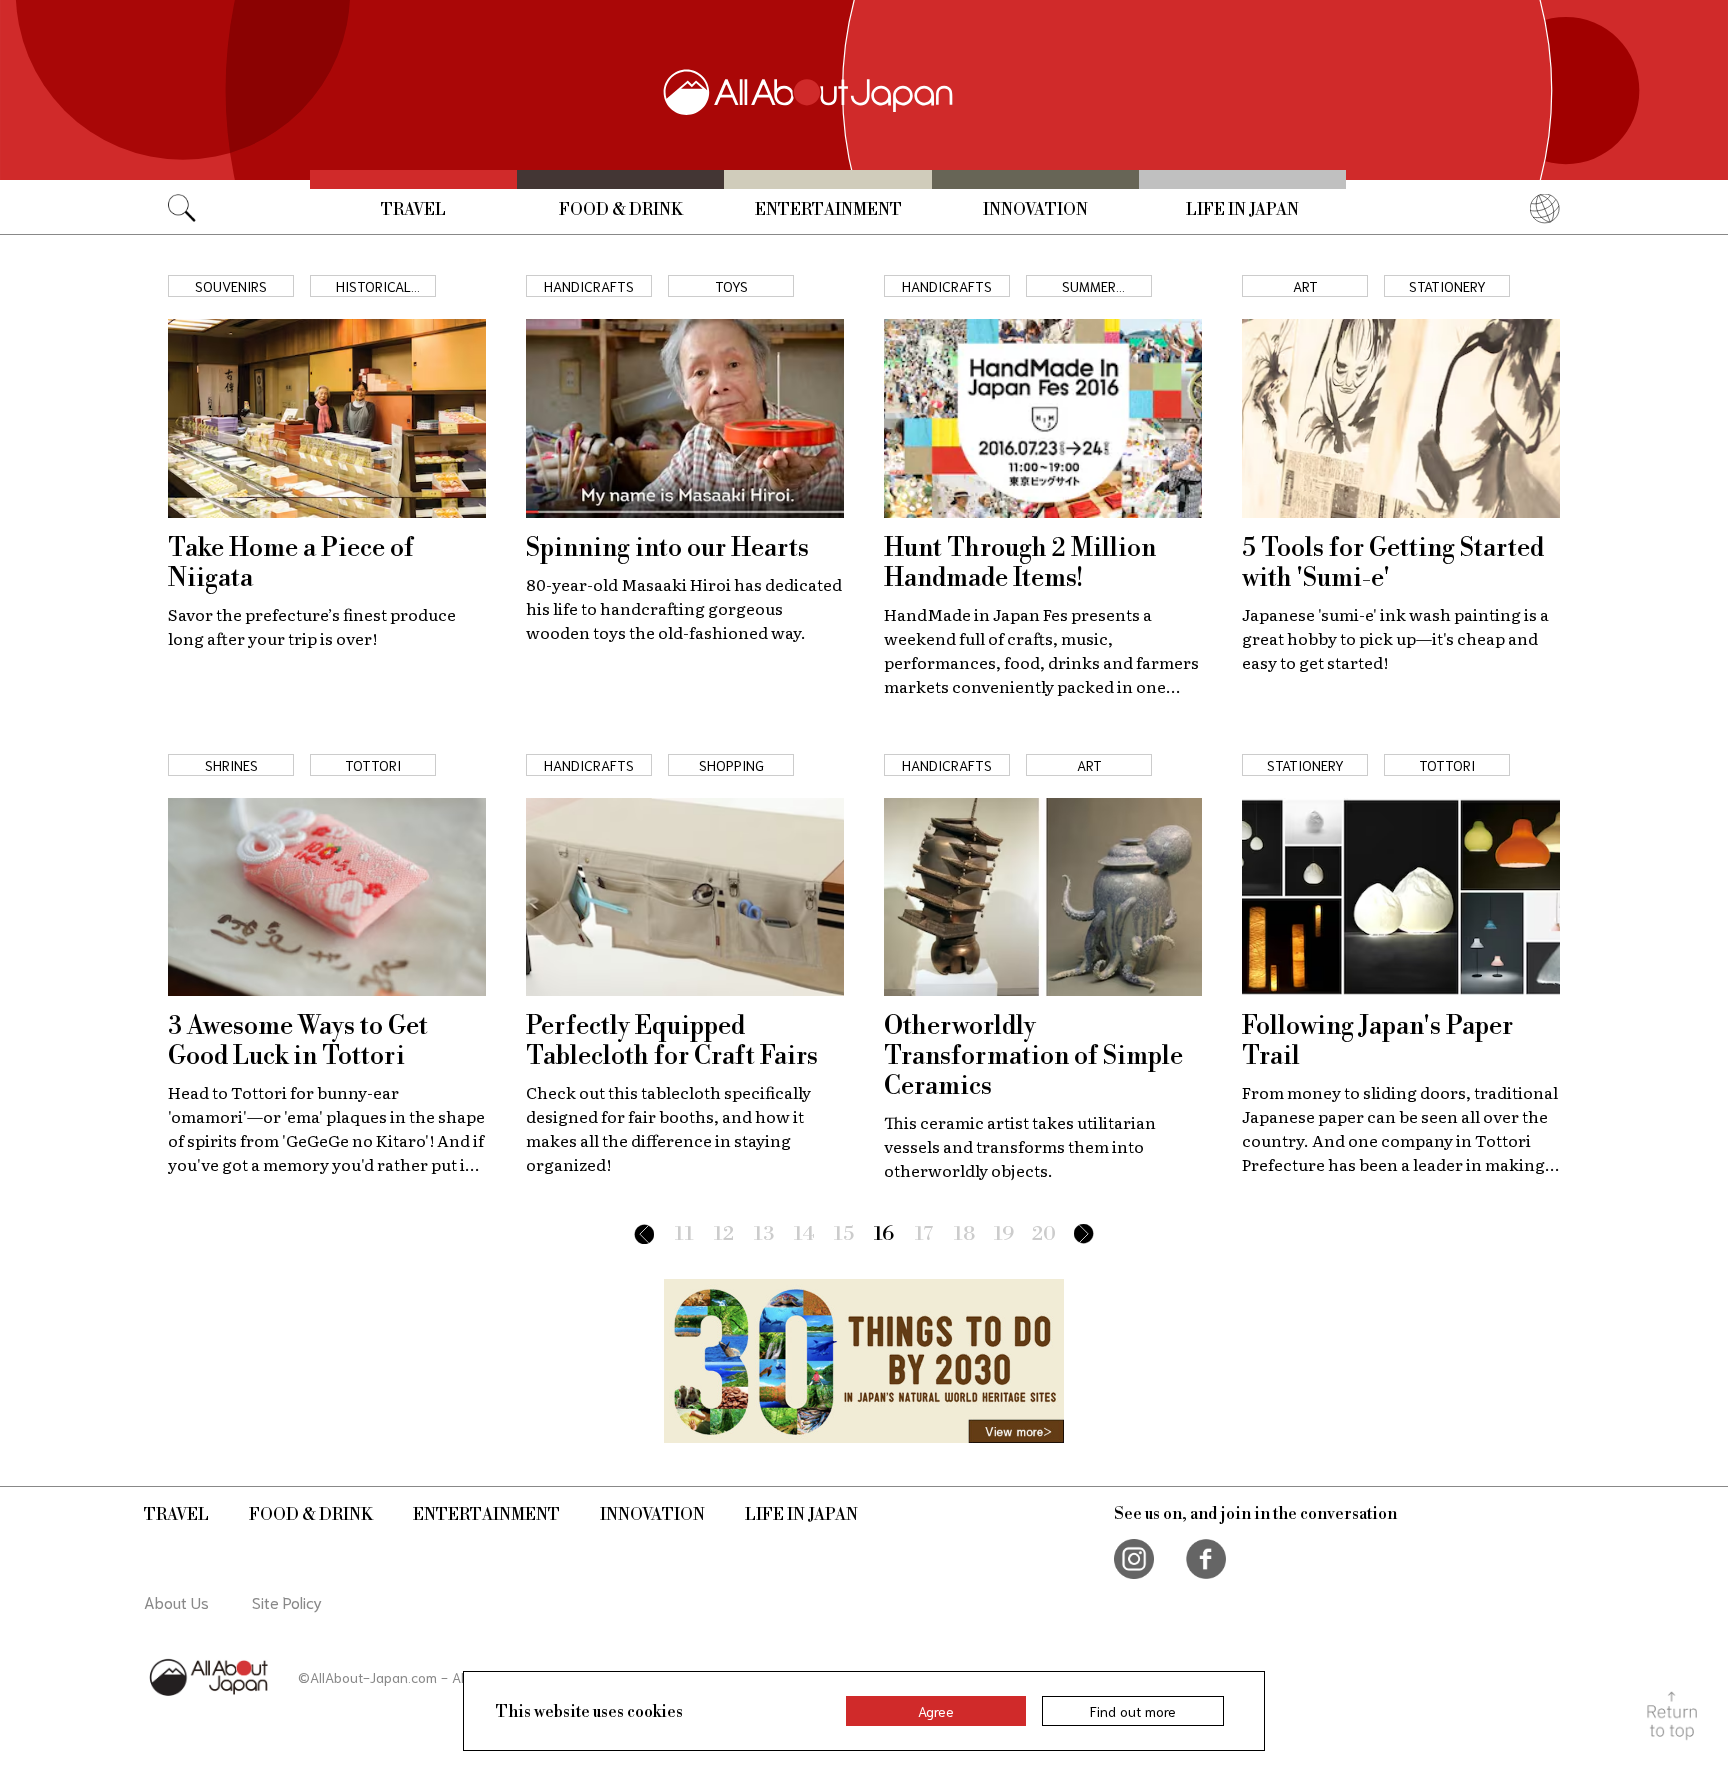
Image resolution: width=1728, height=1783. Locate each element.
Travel (413, 210)
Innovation (1035, 210)
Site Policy (287, 1601)
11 (684, 1234)
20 (1044, 1234)
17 (924, 1234)
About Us (176, 1601)
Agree (936, 1711)
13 (764, 1234)
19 (1004, 1234)
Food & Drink (621, 210)
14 (804, 1234)
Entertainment (828, 210)
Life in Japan (1242, 210)
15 (844, 1234)
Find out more (1133, 1711)
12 (724, 1234)
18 (964, 1234)
